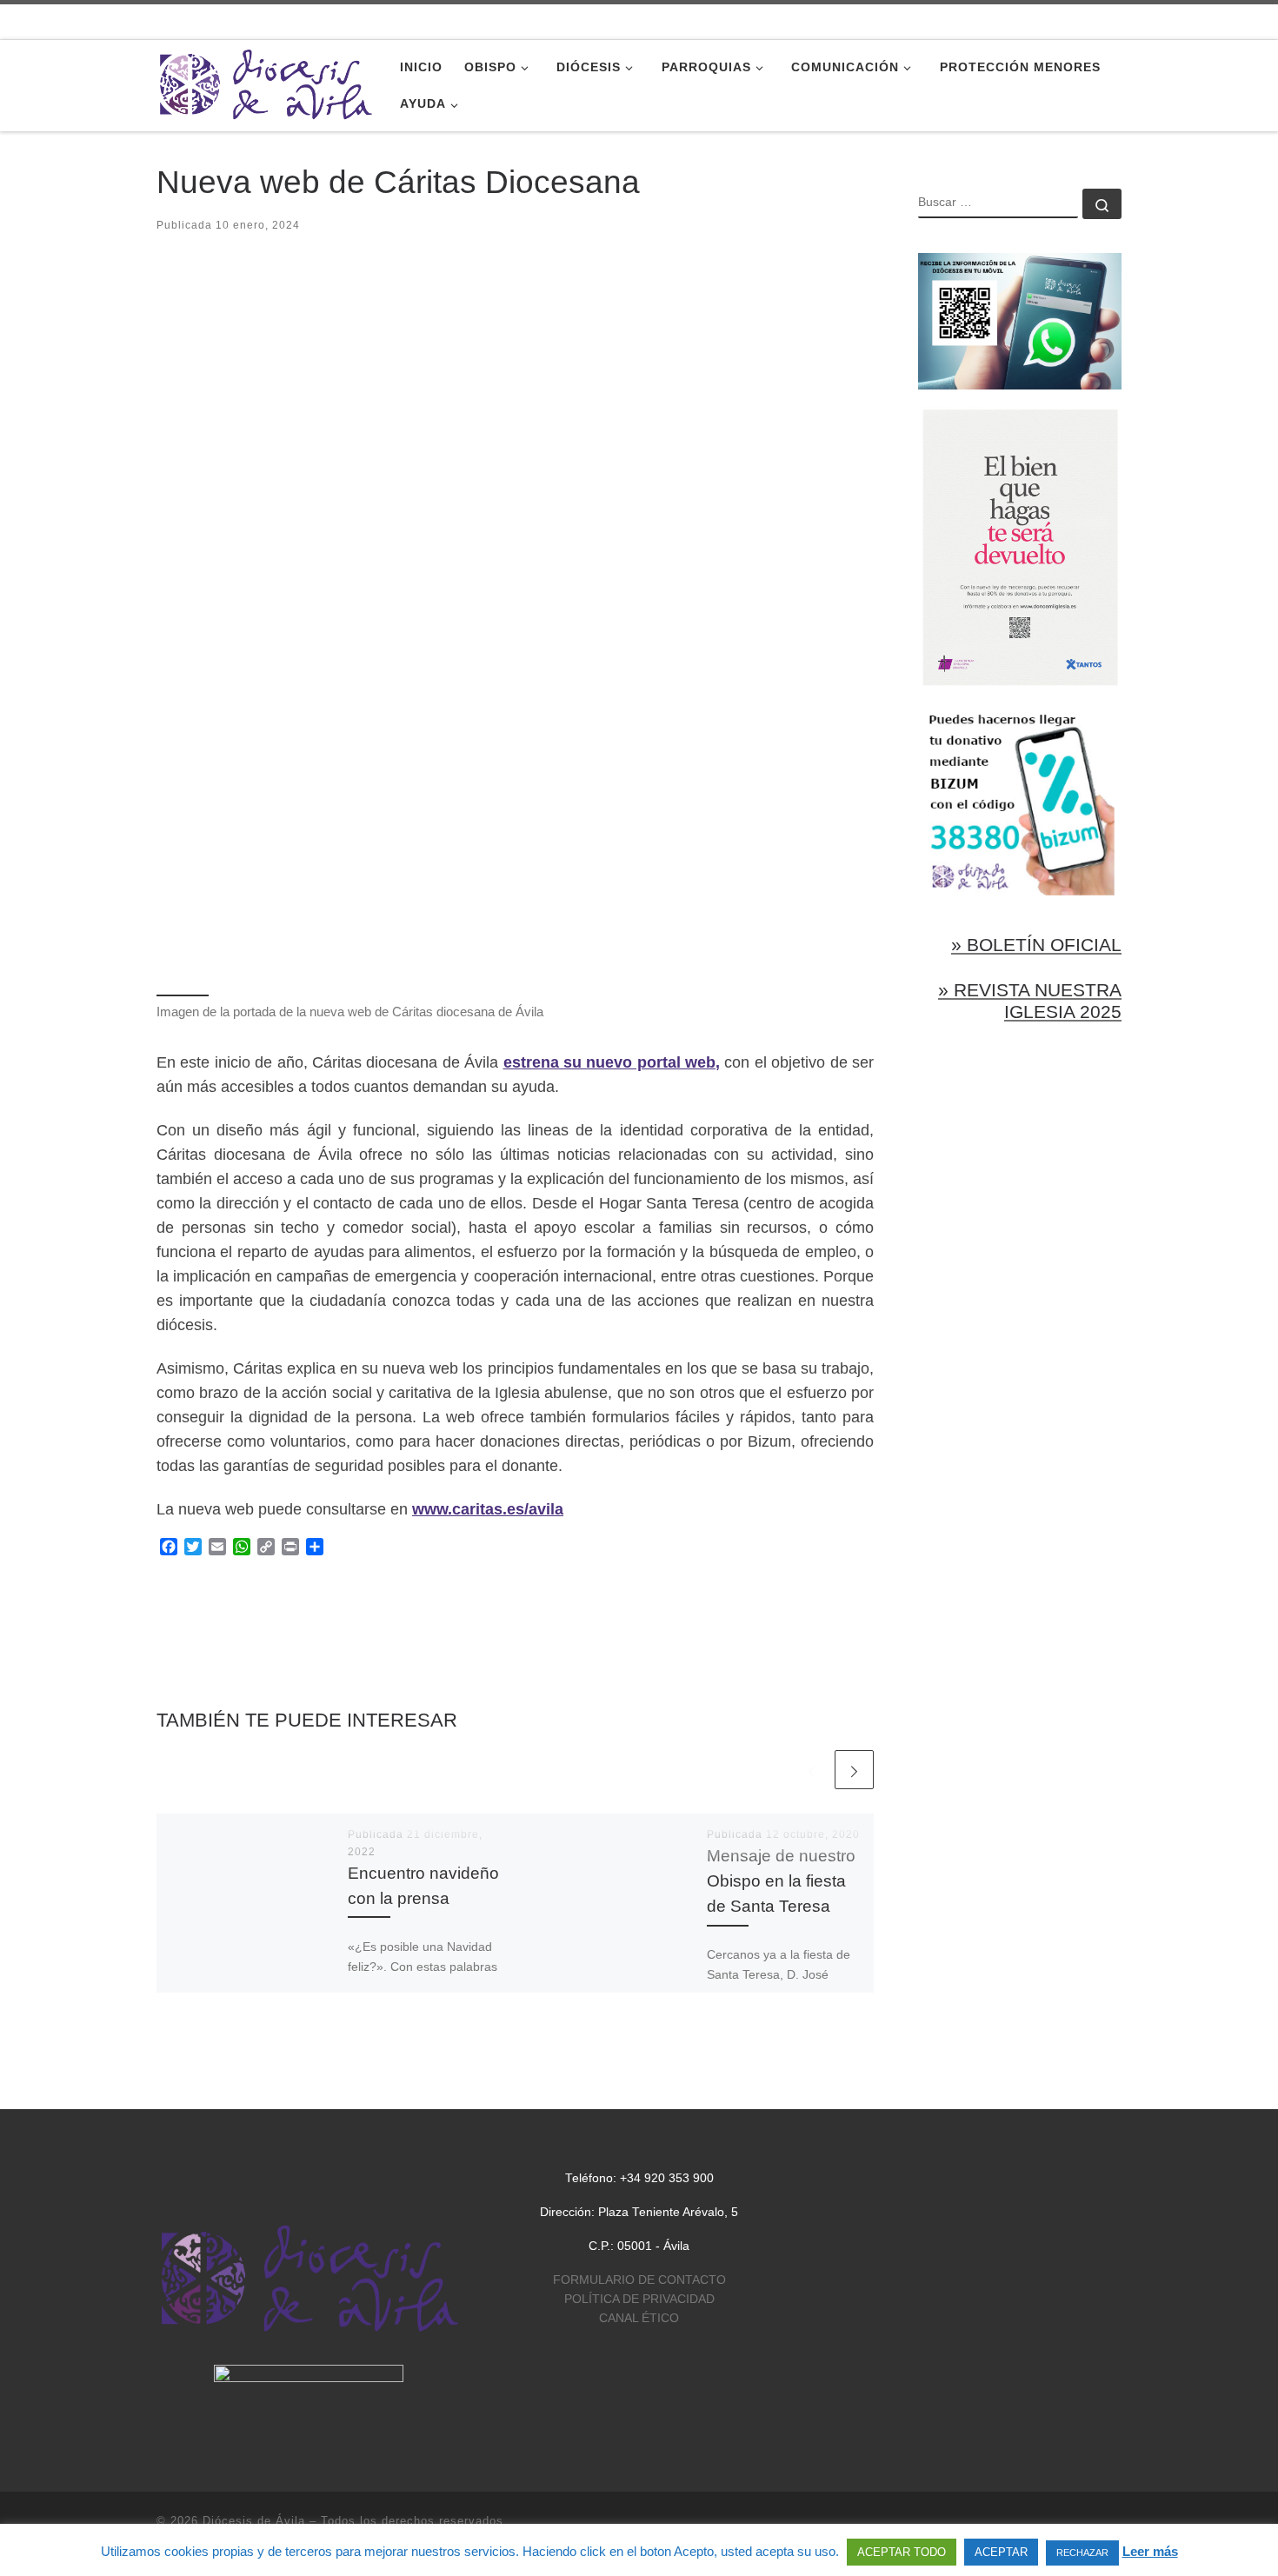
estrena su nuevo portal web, (612, 1062)
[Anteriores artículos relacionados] (812, 1770)
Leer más (1150, 2551)
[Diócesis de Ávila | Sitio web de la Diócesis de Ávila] (265, 83)
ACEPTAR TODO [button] (902, 2552)
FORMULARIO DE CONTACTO (639, 2280)
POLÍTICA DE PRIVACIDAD (639, 2299)
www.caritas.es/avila (488, 1509)
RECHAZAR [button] (1082, 2553)
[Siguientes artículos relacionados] (854, 1770)
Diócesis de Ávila (254, 2521)
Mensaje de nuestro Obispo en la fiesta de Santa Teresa (781, 1880)
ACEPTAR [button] (1001, 2552)
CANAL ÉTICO (639, 2318)
